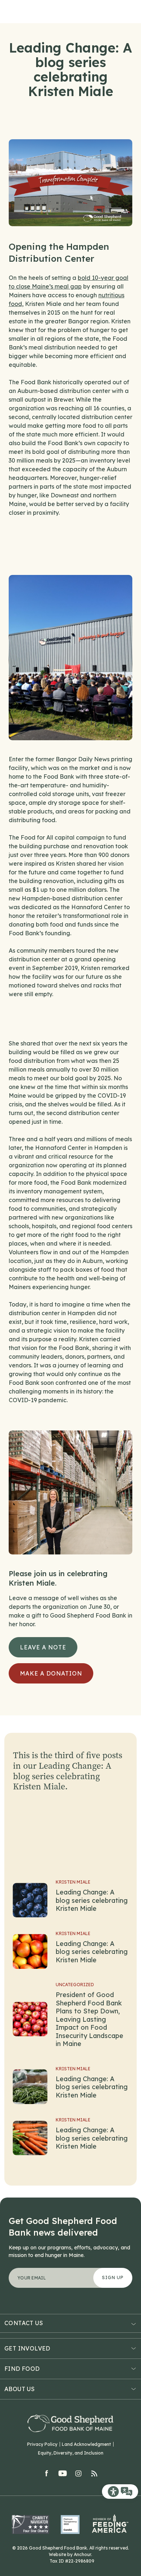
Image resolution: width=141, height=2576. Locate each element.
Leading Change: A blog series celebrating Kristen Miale (92, 1900)
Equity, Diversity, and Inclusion (71, 2453)
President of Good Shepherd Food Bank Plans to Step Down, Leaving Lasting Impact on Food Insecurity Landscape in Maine (89, 2019)
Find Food (22, 2369)
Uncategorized (75, 1985)
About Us (20, 2389)
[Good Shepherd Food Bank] (70, 2424)
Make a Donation (51, 1673)
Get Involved (27, 2348)
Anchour (82, 2554)
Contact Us (24, 2323)
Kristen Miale (73, 1882)
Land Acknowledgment (86, 2444)
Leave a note (43, 1647)
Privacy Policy (42, 2444)
